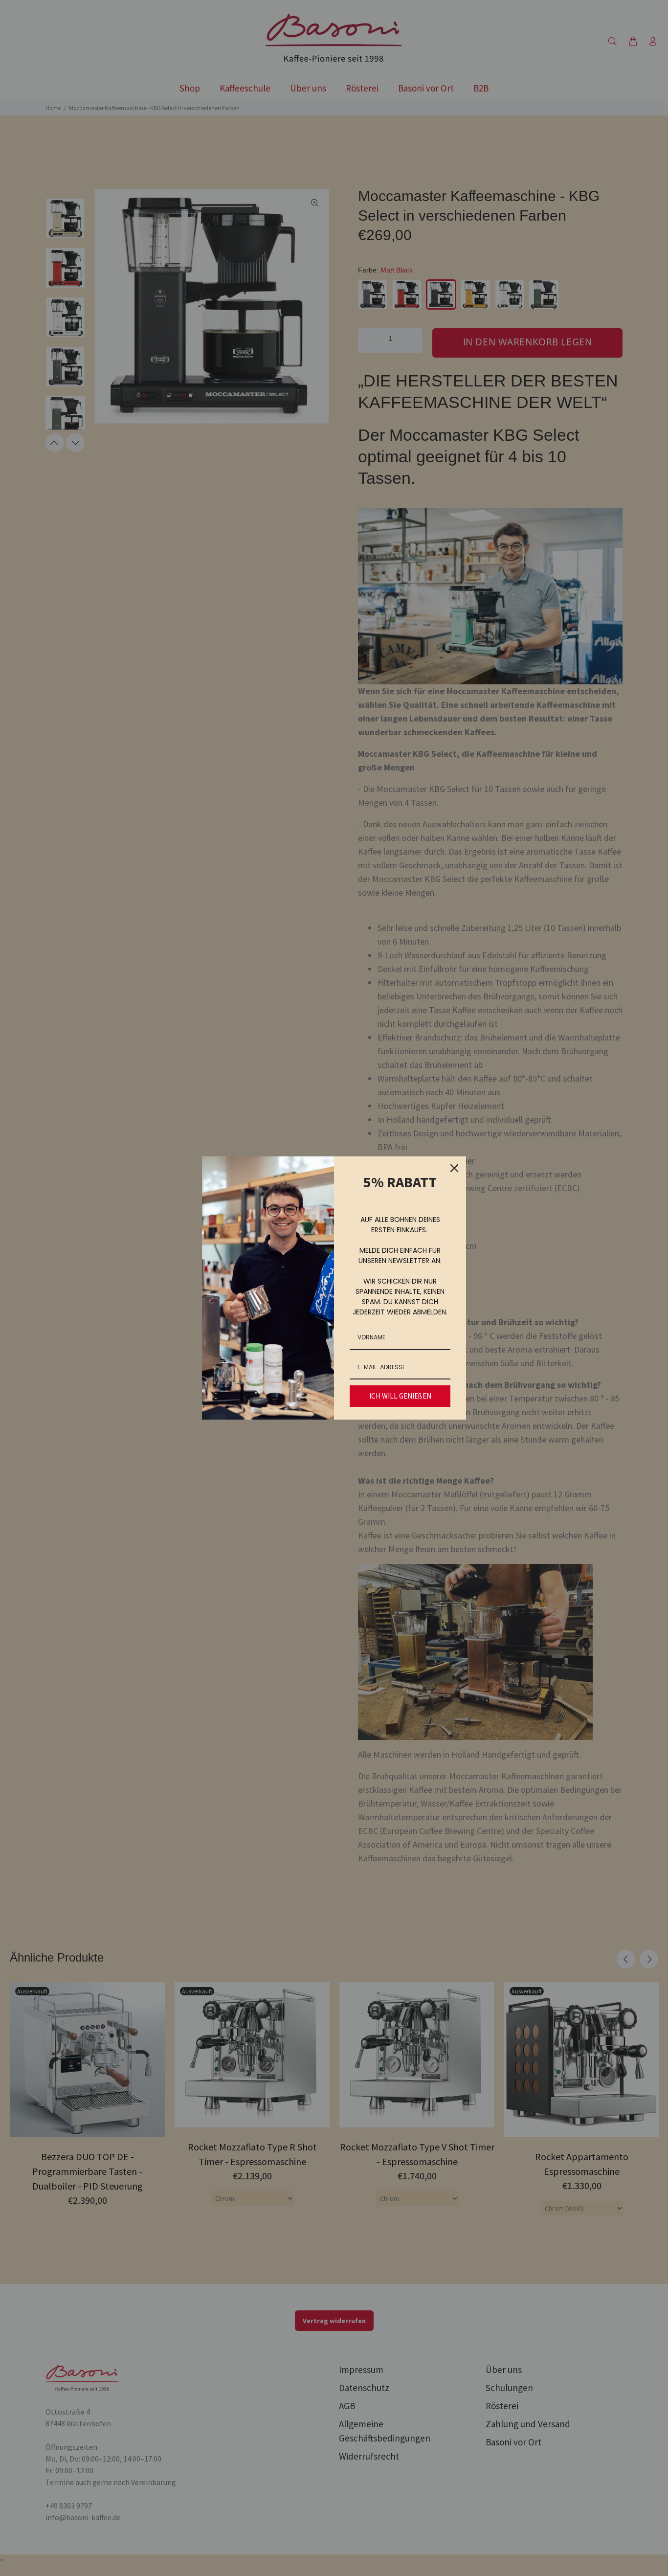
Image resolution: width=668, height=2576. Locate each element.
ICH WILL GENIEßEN (400, 1396)
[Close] (454, 1168)
